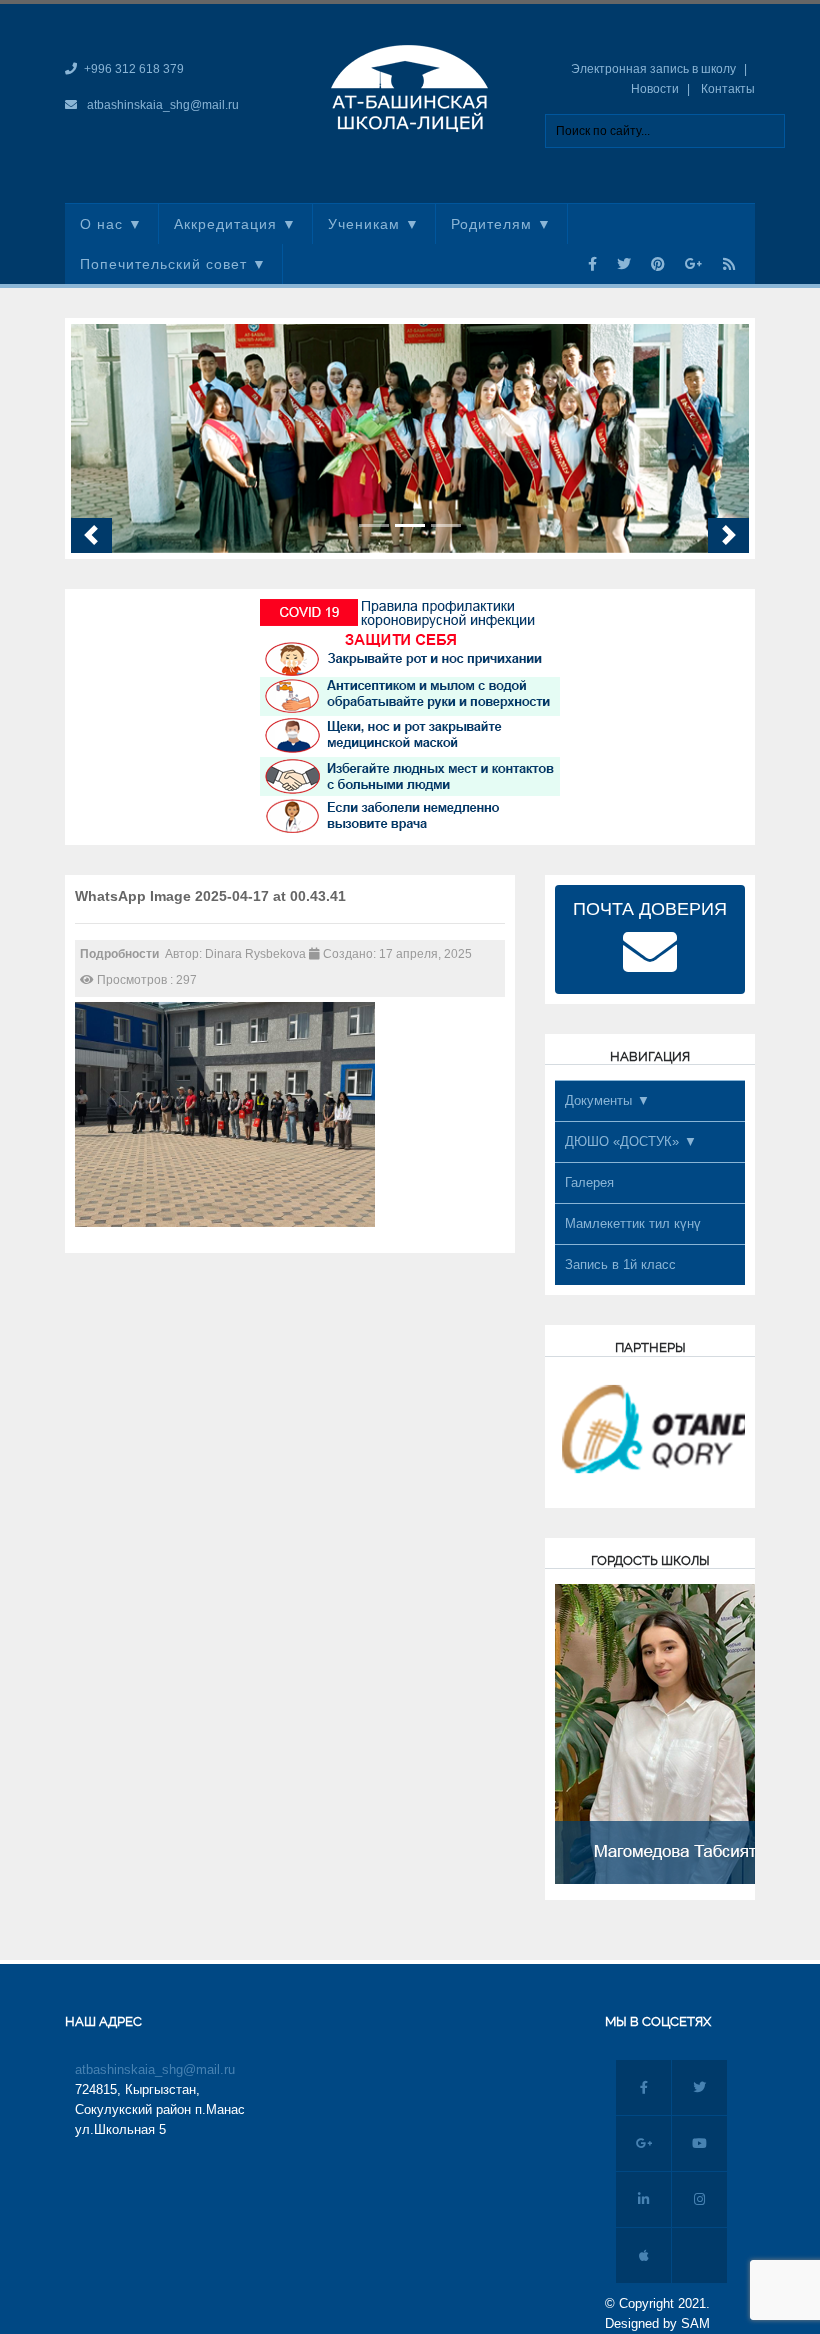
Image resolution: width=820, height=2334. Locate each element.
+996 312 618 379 (134, 69)
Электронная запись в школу (653, 69)
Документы (598, 1100)
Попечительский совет (163, 264)
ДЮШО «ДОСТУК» (622, 1141)
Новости (655, 89)
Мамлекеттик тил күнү (633, 1223)
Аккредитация (225, 224)
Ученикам (364, 224)
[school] (410, 87)
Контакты (728, 89)
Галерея (589, 1182)
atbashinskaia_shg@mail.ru (163, 105)
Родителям (491, 224)
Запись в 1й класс (620, 1264)
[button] (91, 535)
